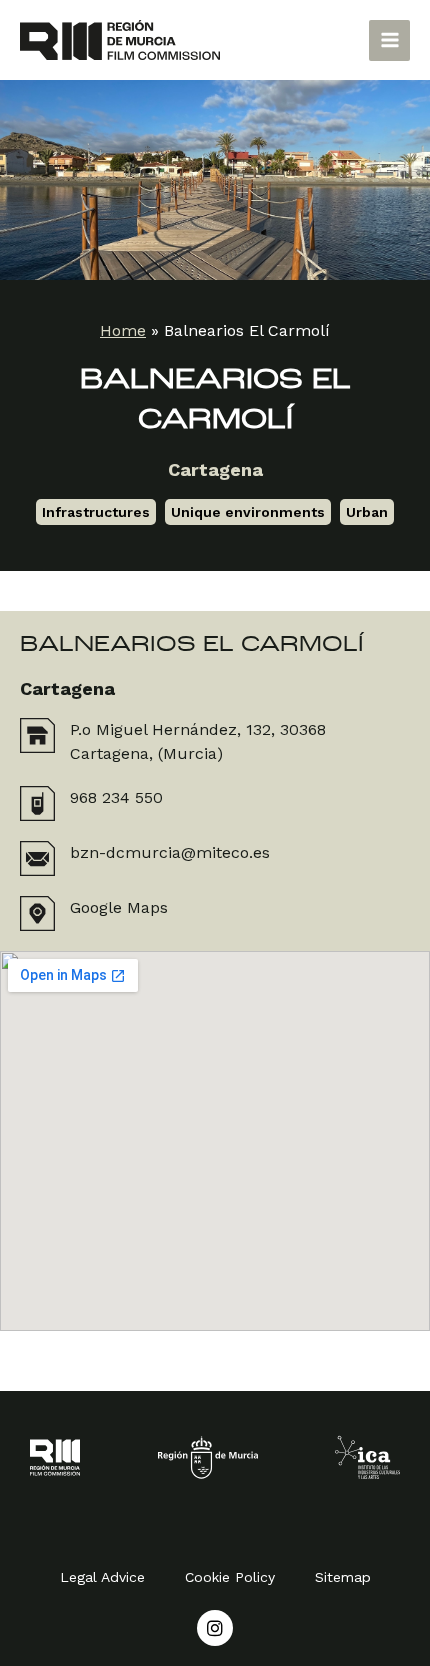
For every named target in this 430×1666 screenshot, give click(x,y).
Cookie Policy (230, 1577)
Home (123, 330)
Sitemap (343, 1577)
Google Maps (119, 907)
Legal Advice (102, 1577)
